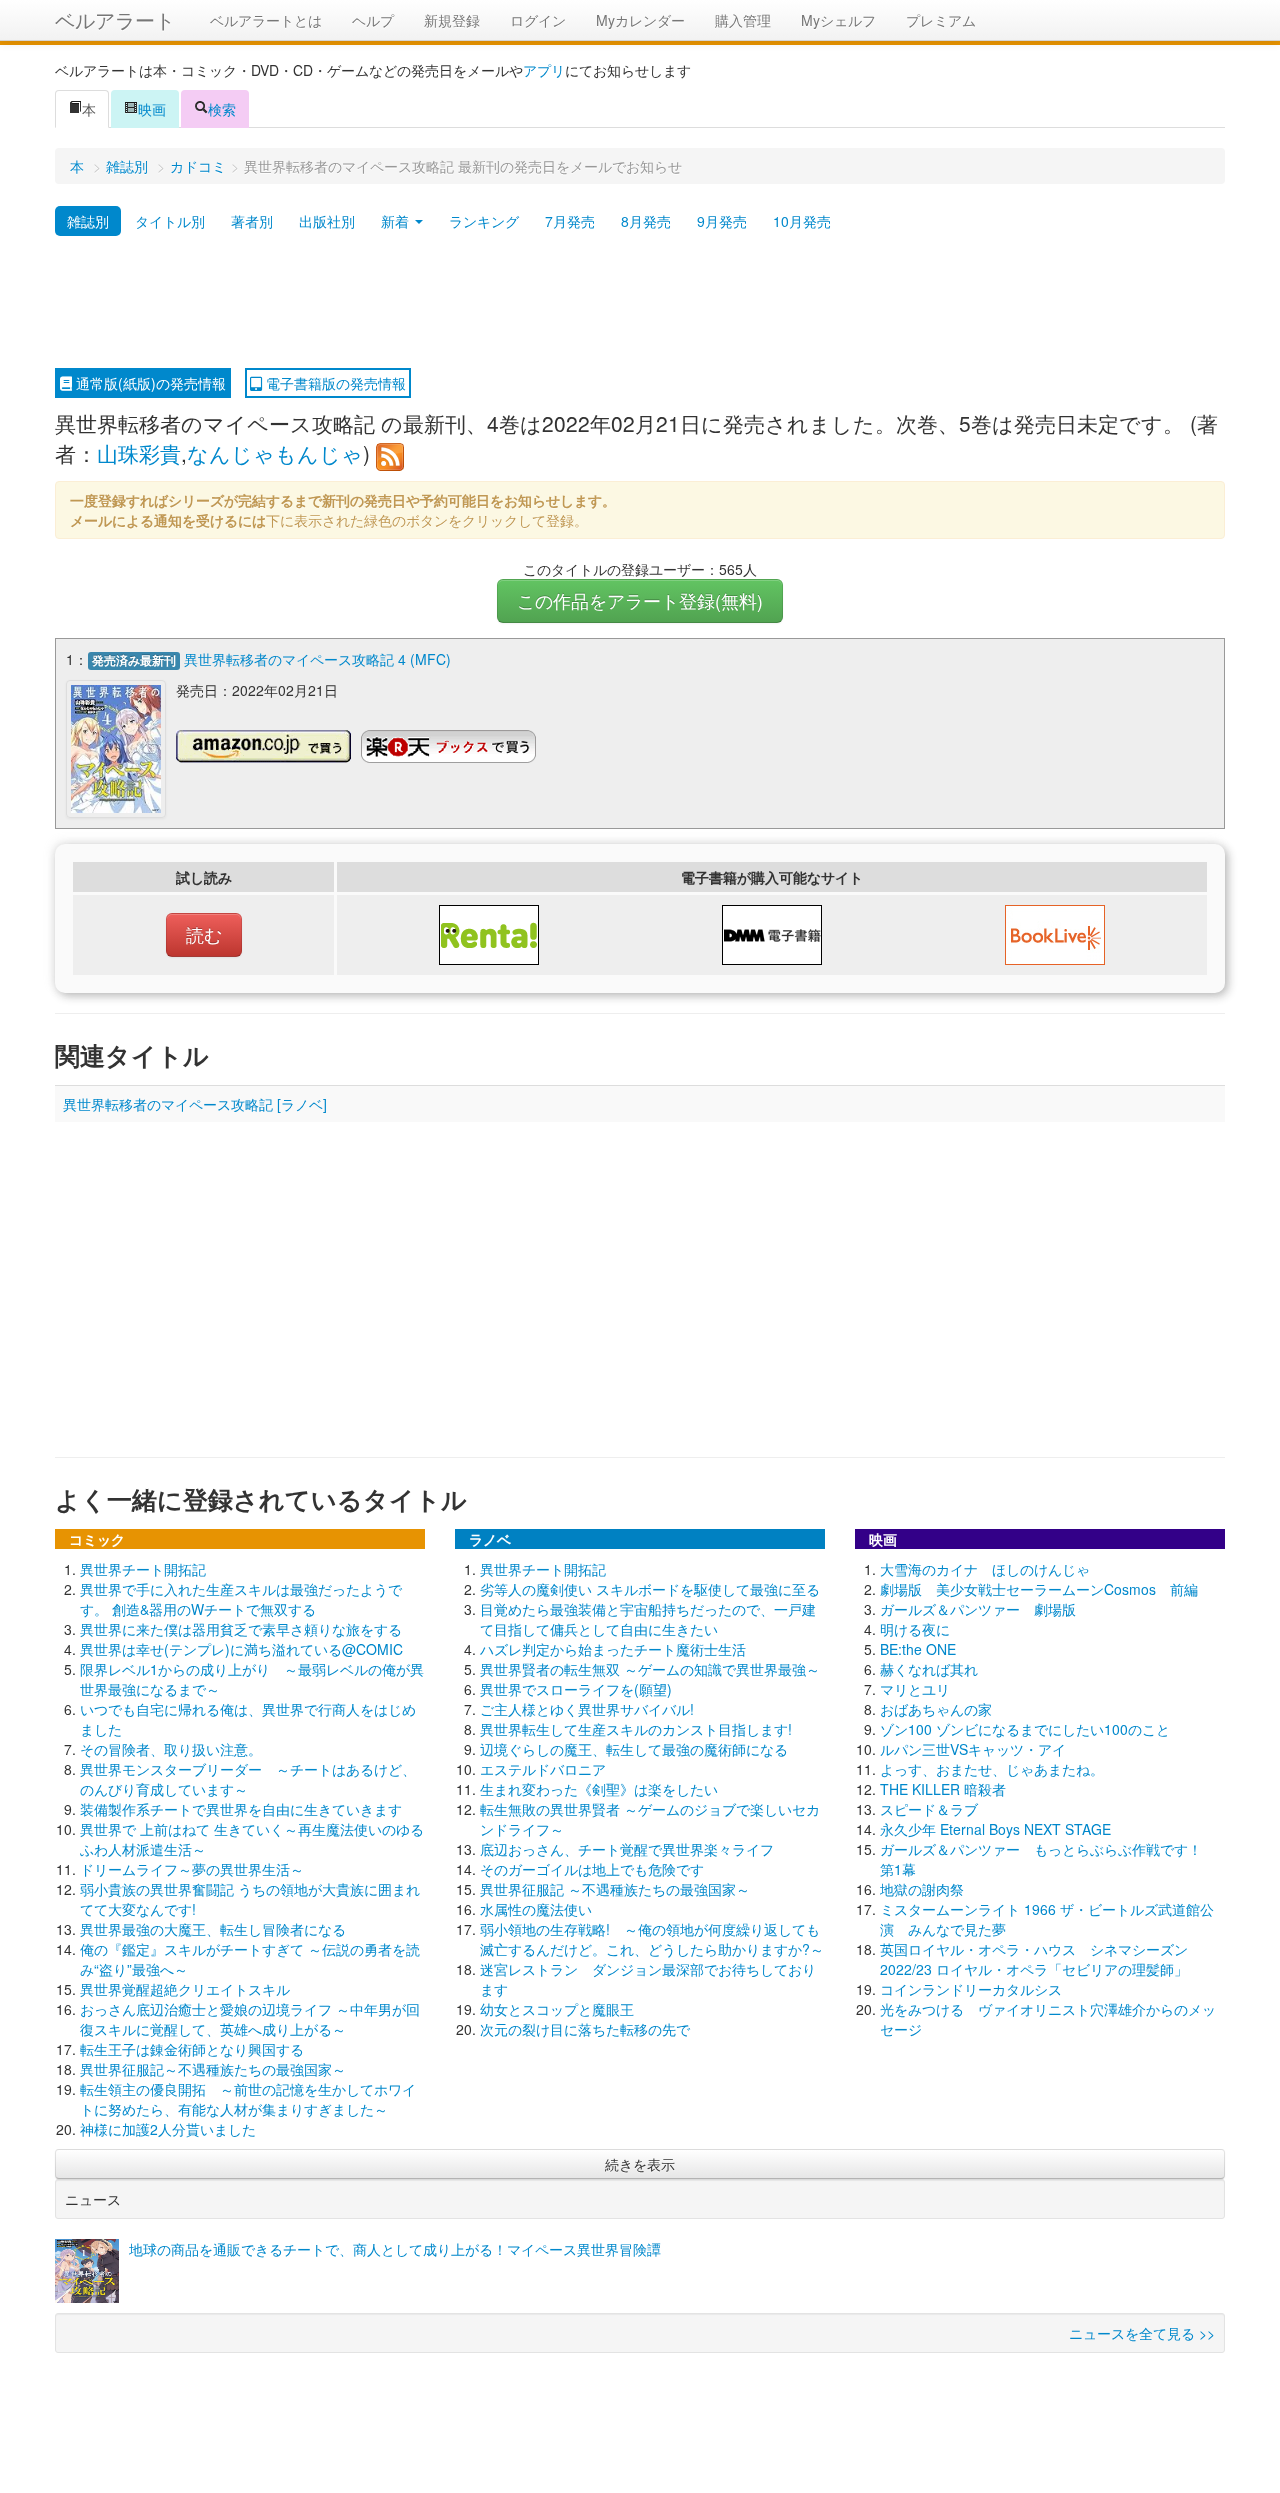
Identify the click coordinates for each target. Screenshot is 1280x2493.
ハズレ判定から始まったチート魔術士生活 (613, 1649)
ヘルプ (373, 20)
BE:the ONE (918, 1649)
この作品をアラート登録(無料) (640, 600)
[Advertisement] (640, 303)
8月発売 (646, 221)
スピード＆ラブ (929, 1809)
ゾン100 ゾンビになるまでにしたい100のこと (1025, 1729)
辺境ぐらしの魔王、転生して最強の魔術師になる (634, 1749)
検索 (222, 109)
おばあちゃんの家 (936, 1709)
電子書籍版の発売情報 (334, 383)
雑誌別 (127, 166)
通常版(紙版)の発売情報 (149, 383)
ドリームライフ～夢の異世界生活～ (192, 1869)
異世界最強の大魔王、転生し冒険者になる (213, 1929)
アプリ (544, 70)
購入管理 (743, 20)
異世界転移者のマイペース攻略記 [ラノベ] (195, 1104)
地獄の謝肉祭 (922, 1889)
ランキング (484, 221)
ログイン (538, 20)
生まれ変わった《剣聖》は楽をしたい (599, 1789)
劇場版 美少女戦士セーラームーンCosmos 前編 (1039, 1589)
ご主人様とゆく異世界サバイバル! (587, 1709)
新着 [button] (397, 221)
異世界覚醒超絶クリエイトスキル (185, 1989)
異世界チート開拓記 (143, 1569)
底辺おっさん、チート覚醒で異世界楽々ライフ (627, 1849)
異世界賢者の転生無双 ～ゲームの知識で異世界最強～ (650, 1669)
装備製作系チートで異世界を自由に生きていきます (241, 1809)
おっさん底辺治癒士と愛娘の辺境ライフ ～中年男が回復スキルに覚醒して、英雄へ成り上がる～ (250, 2019)
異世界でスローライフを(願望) (576, 1689)
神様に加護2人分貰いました (168, 2129)
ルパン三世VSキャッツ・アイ (973, 1749)
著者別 (252, 221)
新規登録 (452, 20)
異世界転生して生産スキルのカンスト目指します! (636, 1729)
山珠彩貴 (139, 453)
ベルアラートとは (266, 20)
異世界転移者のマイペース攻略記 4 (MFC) (317, 659)
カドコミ (198, 166)
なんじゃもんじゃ (275, 453)
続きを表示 (640, 2164)
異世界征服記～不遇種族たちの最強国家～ (213, 2069)
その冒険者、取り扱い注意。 (171, 1749)
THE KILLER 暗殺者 (943, 1789)
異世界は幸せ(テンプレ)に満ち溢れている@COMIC (241, 1649)
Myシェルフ (838, 20)
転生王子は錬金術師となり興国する (192, 2049)
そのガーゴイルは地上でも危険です (592, 1869)
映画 (152, 109)
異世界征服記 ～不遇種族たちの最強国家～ (615, 1889)
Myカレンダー (640, 20)
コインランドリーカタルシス (971, 1989)
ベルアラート (115, 19)
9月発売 (722, 221)
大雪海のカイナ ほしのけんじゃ (985, 1569)
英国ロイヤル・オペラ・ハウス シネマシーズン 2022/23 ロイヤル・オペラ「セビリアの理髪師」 (1034, 1959)
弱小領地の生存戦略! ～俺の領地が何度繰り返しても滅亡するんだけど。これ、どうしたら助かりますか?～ (652, 1939)
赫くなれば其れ (929, 1669)
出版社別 (327, 221)
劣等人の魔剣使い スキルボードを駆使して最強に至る (650, 1589)
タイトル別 (170, 221)
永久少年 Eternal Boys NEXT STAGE (995, 1829)
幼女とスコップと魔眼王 (557, 2009)
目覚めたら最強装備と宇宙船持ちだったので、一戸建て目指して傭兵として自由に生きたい (648, 1619)
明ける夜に (915, 1629)
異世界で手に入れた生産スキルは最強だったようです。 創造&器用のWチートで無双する (241, 1599)
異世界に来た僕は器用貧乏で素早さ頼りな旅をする (241, 1629)
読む (204, 934)
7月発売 (570, 221)
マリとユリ (915, 1689)
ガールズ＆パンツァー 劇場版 (978, 1609)
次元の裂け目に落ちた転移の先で (585, 2029)
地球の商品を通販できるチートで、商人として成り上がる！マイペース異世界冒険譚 (395, 2249)
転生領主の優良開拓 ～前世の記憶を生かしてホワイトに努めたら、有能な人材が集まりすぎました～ (248, 2099)
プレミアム (941, 20)
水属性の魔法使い (536, 1909)
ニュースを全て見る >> (1142, 2333)
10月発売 (802, 221)
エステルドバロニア (543, 1769)
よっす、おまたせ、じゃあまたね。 (992, 1769)
